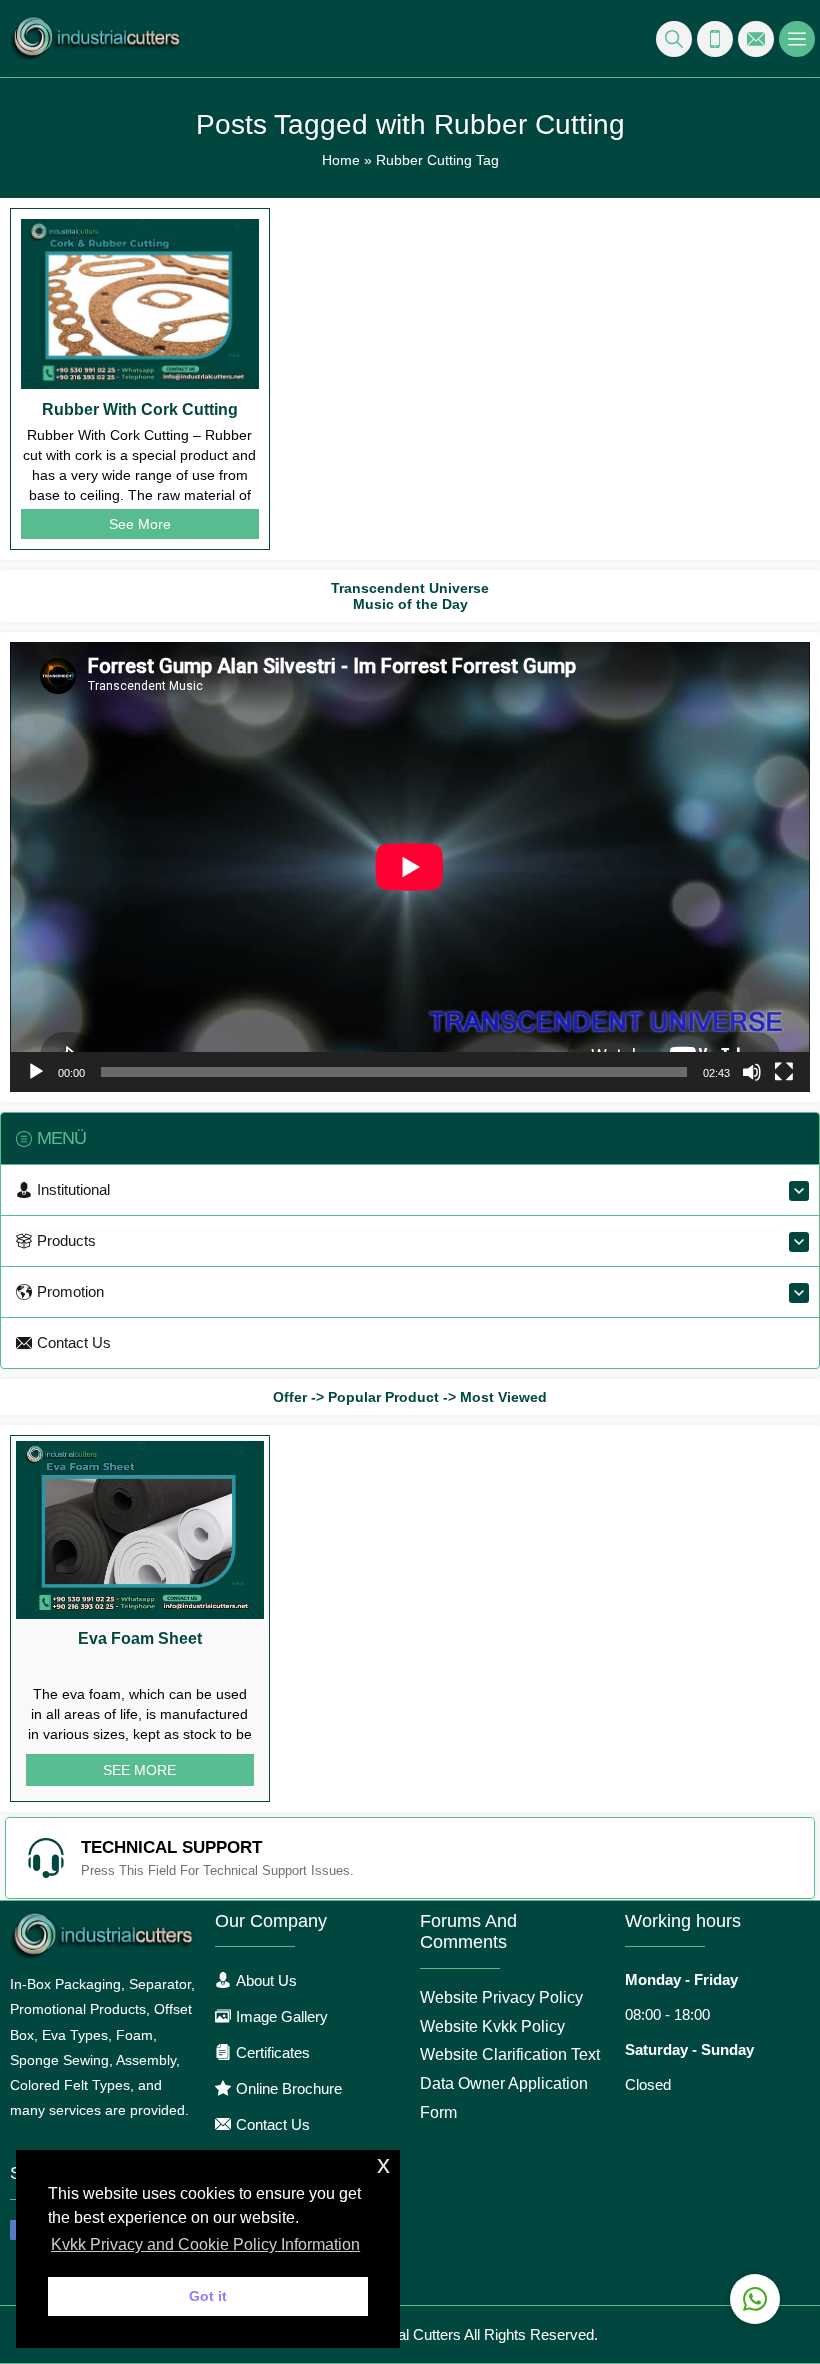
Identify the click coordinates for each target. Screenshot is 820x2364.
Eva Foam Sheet (140, 1638)
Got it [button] (208, 2296)
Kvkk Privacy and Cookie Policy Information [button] (205, 2244)
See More (140, 524)
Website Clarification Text (510, 2054)
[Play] (36, 1072)
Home (341, 160)
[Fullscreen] (784, 1072)
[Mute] (752, 1072)
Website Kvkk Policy (492, 2026)
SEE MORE (139, 1770)
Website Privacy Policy (501, 1997)
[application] (410, 867)
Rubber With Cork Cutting (140, 409)
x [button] (383, 2164)
